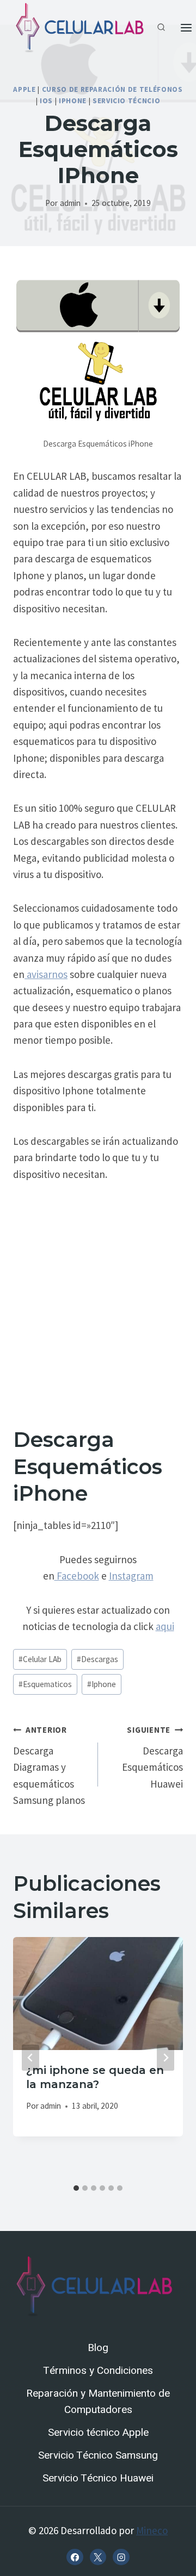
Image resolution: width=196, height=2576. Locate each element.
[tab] (76, 2188)
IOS (46, 101)
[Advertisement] (98, 1298)
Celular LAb (40, 1659)
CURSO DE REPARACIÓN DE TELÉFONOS (112, 89)
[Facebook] (75, 2557)
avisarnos (46, 974)
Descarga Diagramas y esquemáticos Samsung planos (49, 1766)
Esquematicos (45, 1684)
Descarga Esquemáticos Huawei (152, 1757)
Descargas (97, 1659)
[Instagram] (121, 2557)
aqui (165, 1626)
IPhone (73, 101)
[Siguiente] (166, 2058)
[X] (98, 2557)
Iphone (102, 1684)
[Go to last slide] (30, 2058)
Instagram (131, 1576)
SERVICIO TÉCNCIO (127, 101)
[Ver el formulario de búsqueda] (161, 28)
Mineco (152, 2530)
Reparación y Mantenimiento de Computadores (98, 2402)
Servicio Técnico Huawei (98, 2478)
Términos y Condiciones (98, 2371)
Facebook (77, 1576)
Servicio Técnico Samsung (98, 2455)
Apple (24, 89)
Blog (98, 2348)
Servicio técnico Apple (98, 2433)
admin (70, 203)
